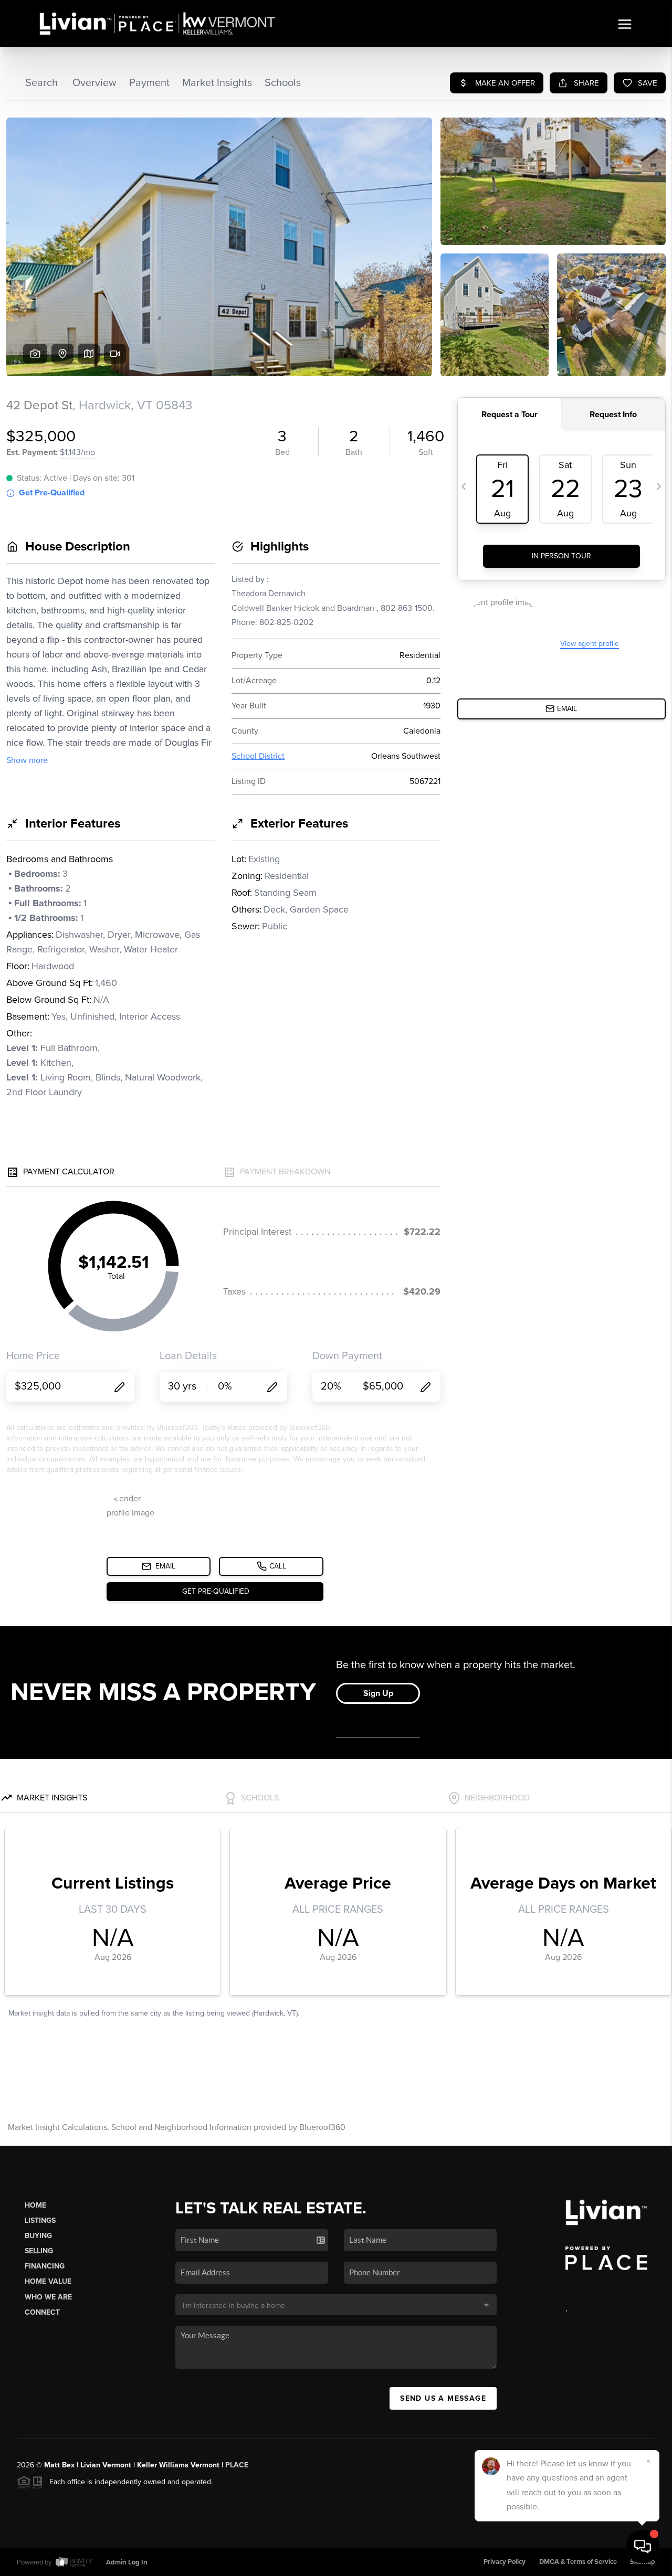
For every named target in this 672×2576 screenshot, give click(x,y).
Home (35, 2205)
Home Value (48, 2281)
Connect (42, 2312)
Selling (39, 2251)
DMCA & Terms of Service (578, 2562)
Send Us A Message (443, 2398)
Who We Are (48, 2297)
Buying (38, 2236)
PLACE (237, 2465)
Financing (45, 2266)
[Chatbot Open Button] (643, 2547)
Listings (40, 2220)
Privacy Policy (505, 2562)
